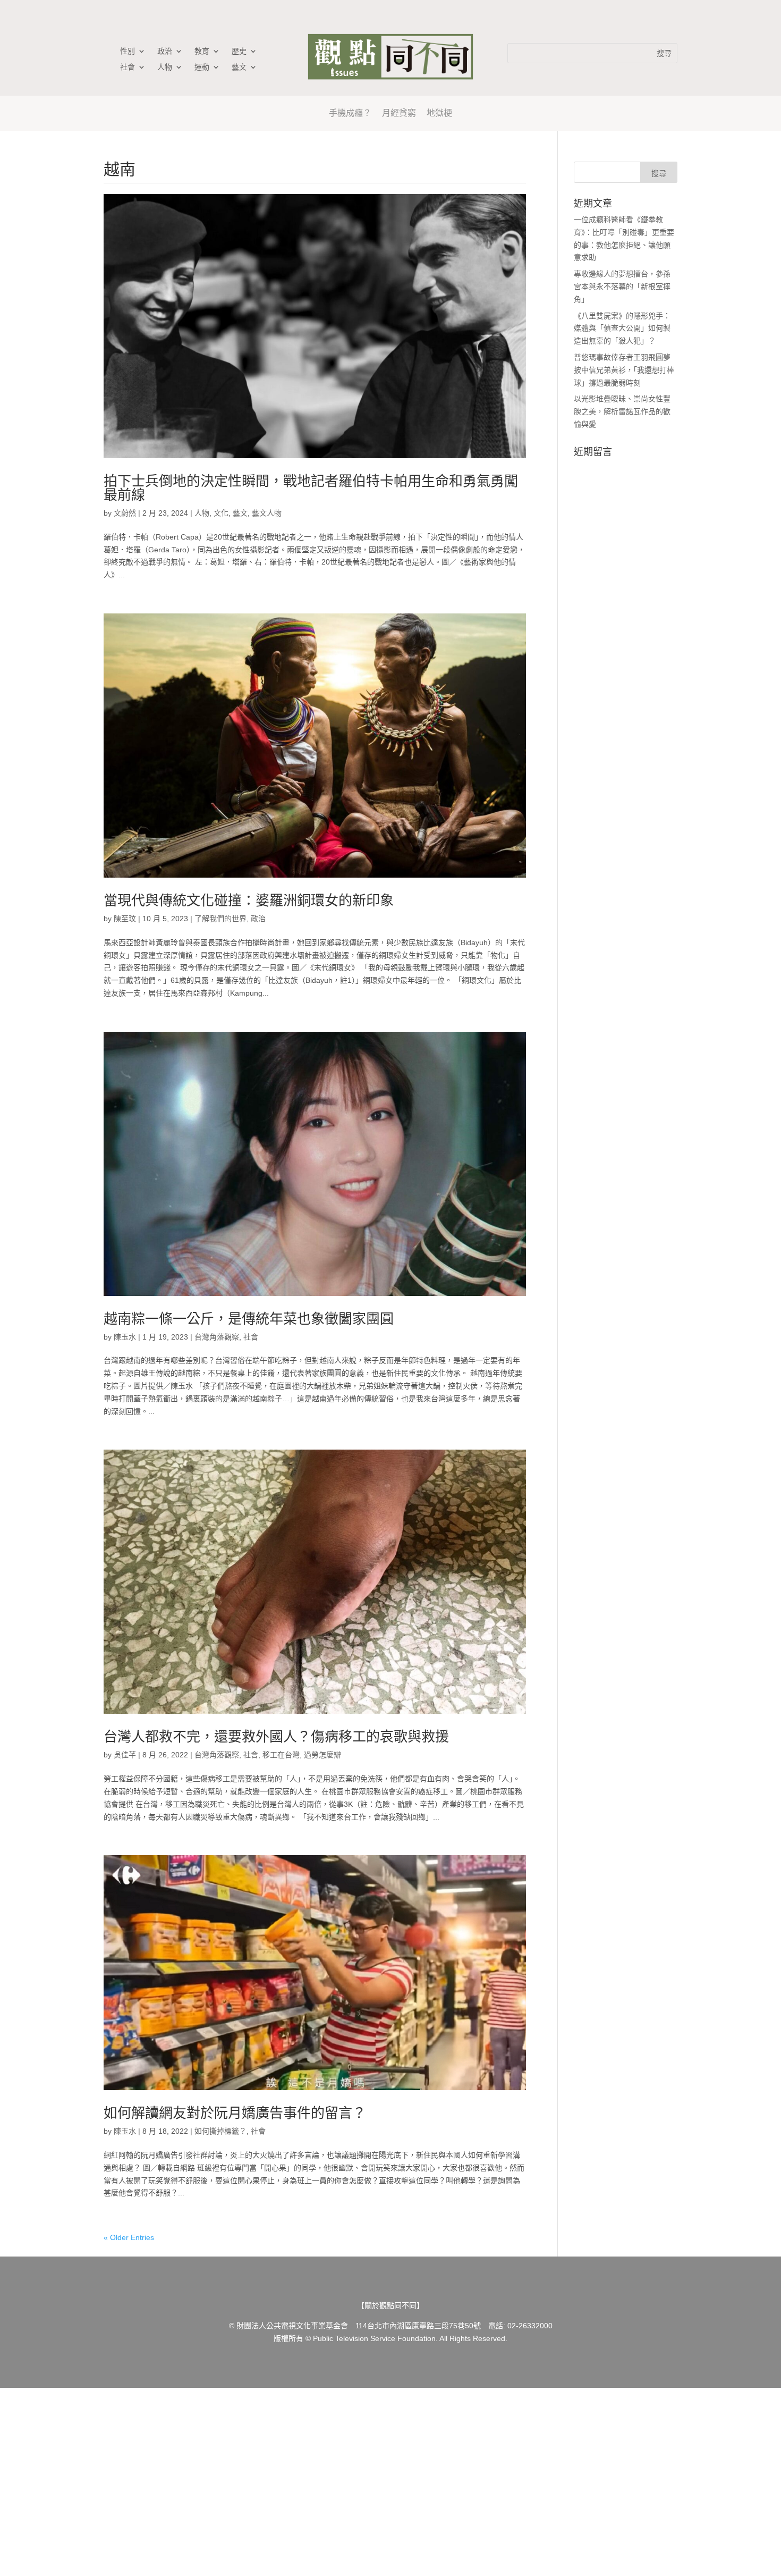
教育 (202, 51)
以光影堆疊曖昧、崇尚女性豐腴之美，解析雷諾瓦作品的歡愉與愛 (622, 411)
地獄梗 (439, 113)
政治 (165, 51)
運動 (202, 67)
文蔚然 (125, 513)
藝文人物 (267, 513)
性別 (128, 51)
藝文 (239, 67)
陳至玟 (125, 919)
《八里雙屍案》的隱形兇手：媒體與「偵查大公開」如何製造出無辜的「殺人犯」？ (622, 329)
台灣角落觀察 (217, 1337)
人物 (165, 67)
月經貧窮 (399, 113)
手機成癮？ (350, 113)
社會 (128, 67)
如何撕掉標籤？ (220, 2131)
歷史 (239, 51)
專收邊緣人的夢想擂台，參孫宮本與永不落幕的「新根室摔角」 (622, 287)
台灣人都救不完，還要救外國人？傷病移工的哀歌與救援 (276, 1737)
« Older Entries (129, 2237)
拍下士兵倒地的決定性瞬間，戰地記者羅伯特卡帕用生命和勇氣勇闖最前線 (311, 488)
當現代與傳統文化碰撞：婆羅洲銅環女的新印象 (249, 900)
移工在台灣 (281, 1755)
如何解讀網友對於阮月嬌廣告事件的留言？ (235, 2113)
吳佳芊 (125, 1755)
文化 (221, 513)
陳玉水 (125, 1337)
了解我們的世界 (220, 919)
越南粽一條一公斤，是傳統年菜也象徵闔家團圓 (249, 1319)
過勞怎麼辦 (322, 1755)
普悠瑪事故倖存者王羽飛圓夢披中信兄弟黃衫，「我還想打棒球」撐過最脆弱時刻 (624, 370)
